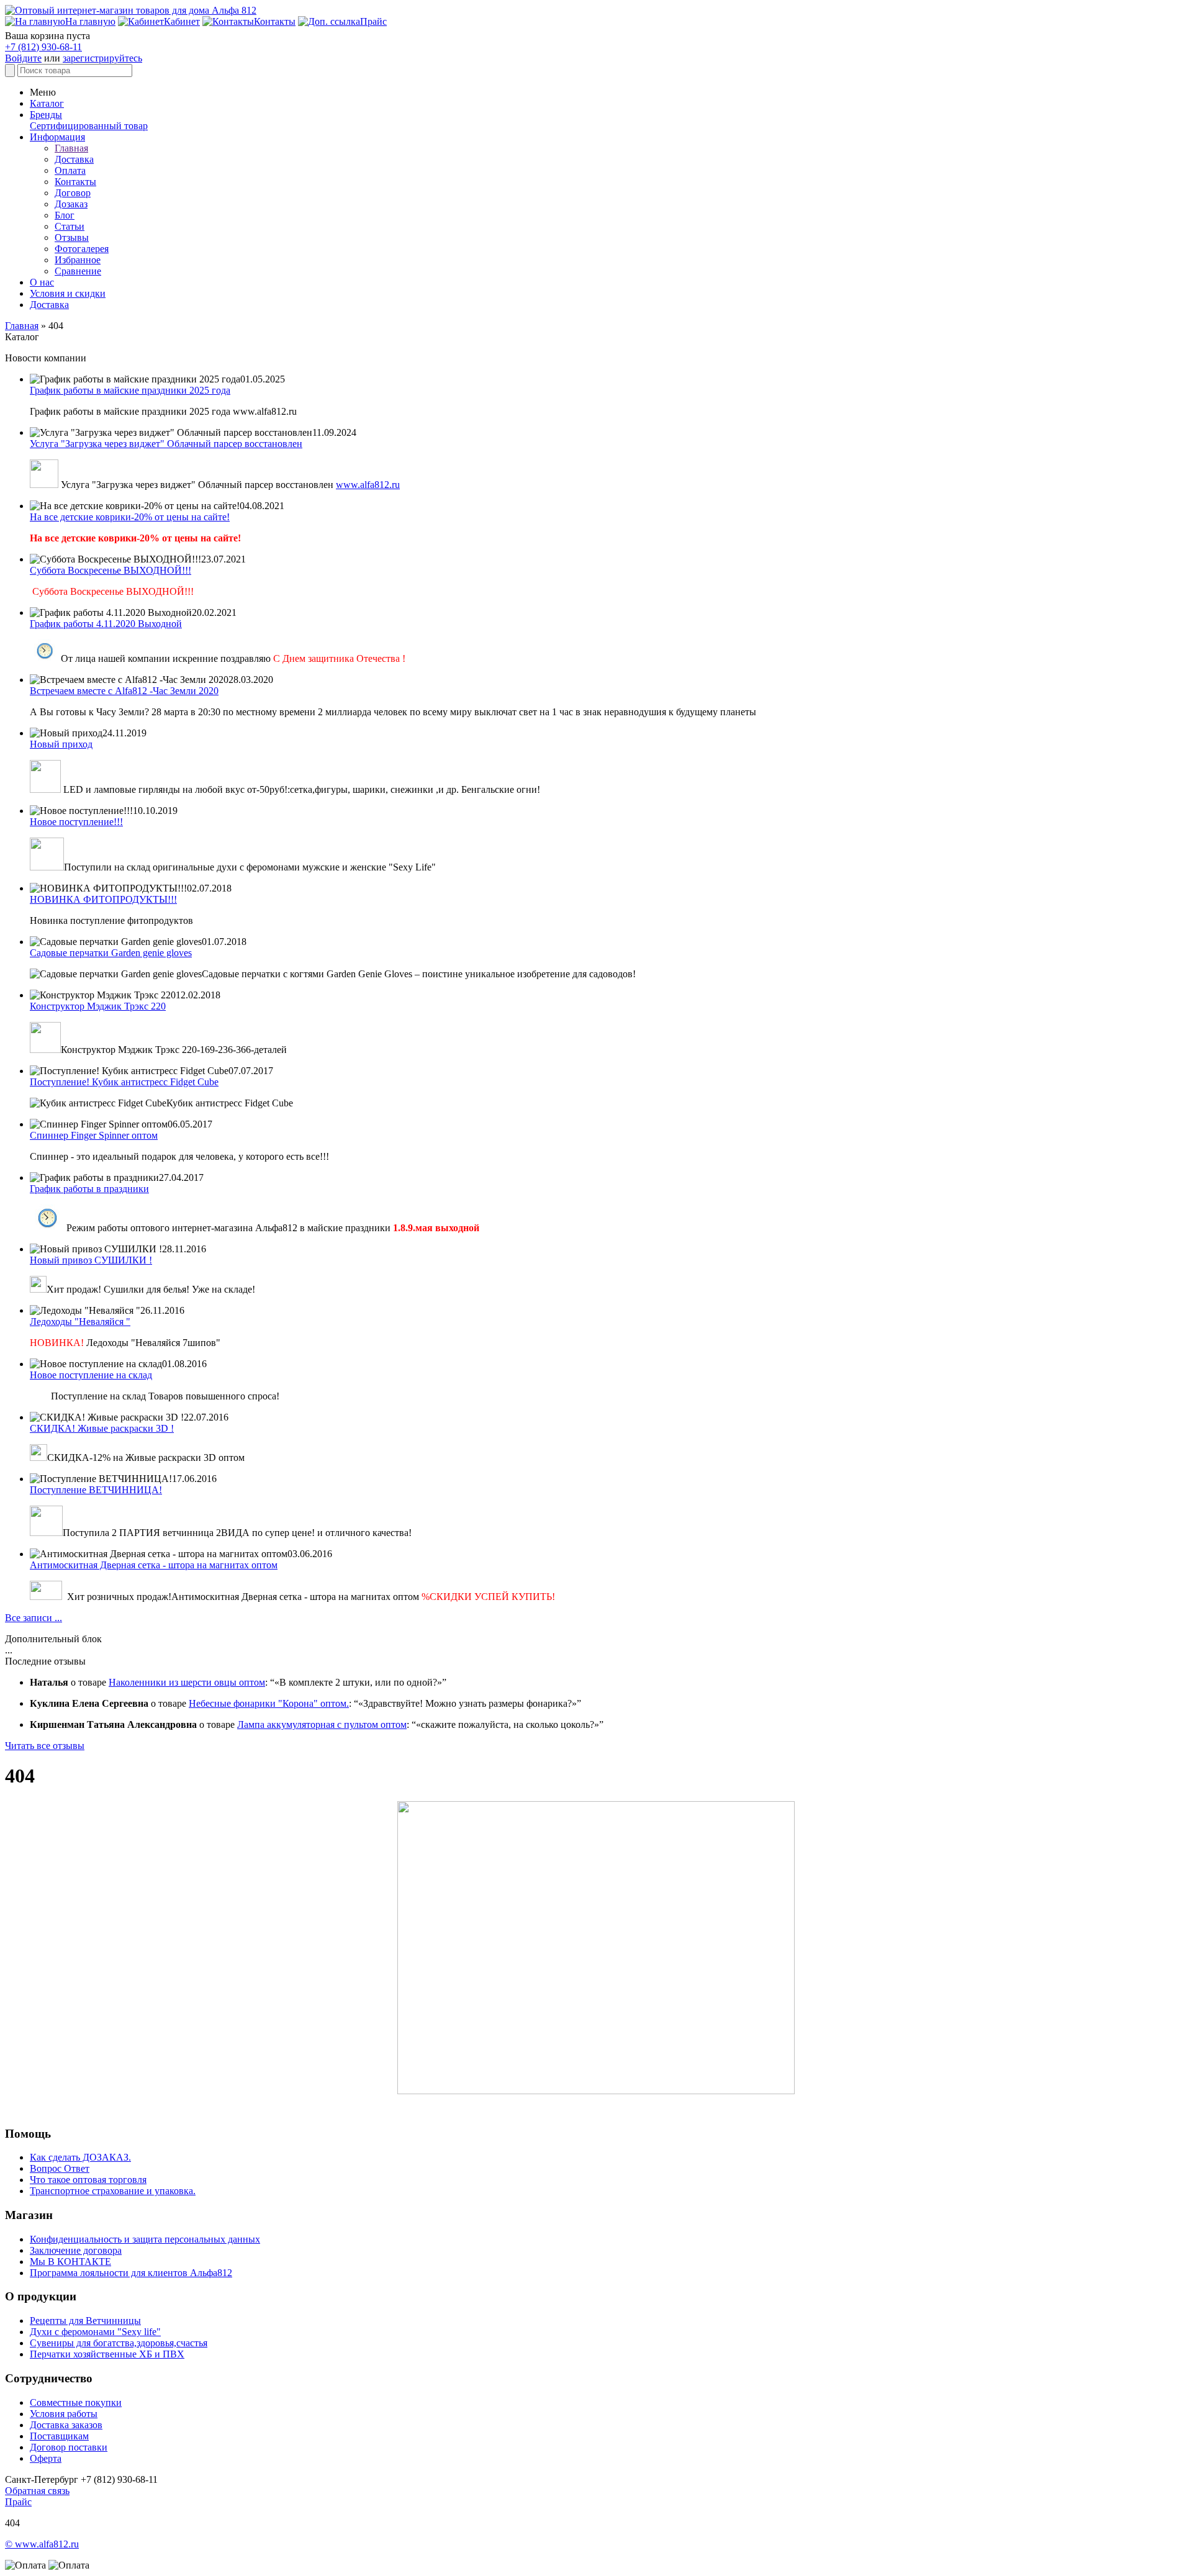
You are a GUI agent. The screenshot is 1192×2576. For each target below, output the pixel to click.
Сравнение (78, 271)
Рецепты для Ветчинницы (85, 2321)
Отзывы (72, 237)
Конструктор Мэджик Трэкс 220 (98, 1006)
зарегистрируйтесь (102, 58)
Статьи (70, 226)
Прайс (18, 2502)
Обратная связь (37, 2491)
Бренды (46, 115)
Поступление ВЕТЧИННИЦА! (96, 1490)
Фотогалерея (82, 249)
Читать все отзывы (45, 1746)
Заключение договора (76, 2250)
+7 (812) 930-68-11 (43, 47)
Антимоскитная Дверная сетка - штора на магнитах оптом (154, 1565)
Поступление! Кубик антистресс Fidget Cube (124, 1082)
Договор (73, 193)
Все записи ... (34, 1618)
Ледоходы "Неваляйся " (80, 1322)
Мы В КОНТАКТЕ (70, 2262)
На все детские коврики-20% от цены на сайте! (130, 517)
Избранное (78, 260)
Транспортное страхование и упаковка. (113, 2191)
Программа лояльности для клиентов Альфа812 (131, 2273)
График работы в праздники (89, 1189)
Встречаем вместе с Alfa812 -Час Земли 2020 (124, 691)
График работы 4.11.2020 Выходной (106, 624)
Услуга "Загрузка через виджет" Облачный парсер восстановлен (166, 444)
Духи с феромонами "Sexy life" (95, 2332)
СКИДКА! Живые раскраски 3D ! (102, 1428)
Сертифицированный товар (89, 126)
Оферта (46, 2458)
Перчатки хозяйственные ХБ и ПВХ (107, 2354)
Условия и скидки (68, 293)
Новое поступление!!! (76, 822)
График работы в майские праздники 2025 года (130, 390)
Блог (65, 215)
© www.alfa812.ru (42, 2544)
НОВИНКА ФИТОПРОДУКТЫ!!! (103, 899)
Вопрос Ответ (60, 2168)
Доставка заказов (66, 2425)
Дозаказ (71, 204)
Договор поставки (69, 2447)
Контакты (75, 182)
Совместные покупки (76, 2402)
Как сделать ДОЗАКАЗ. (80, 2157)
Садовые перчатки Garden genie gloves (111, 953)
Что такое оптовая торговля (88, 2180)
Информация (57, 137)
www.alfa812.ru (368, 485)
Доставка (74, 159)
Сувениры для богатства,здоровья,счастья (119, 2343)
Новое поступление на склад (91, 1375)
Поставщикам (59, 2436)
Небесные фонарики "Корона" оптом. (269, 1703)
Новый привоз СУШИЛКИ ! (91, 1260)
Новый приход (61, 744)
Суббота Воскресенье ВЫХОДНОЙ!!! (111, 570)
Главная (71, 148)
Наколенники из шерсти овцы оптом (187, 1682)
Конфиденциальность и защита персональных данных (145, 2239)
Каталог (47, 103)
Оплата (70, 170)
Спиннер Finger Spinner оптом (94, 1135)
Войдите (23, 58)
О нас (42, 282)
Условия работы (64, 2414)
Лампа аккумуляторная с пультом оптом (322, 1724)
